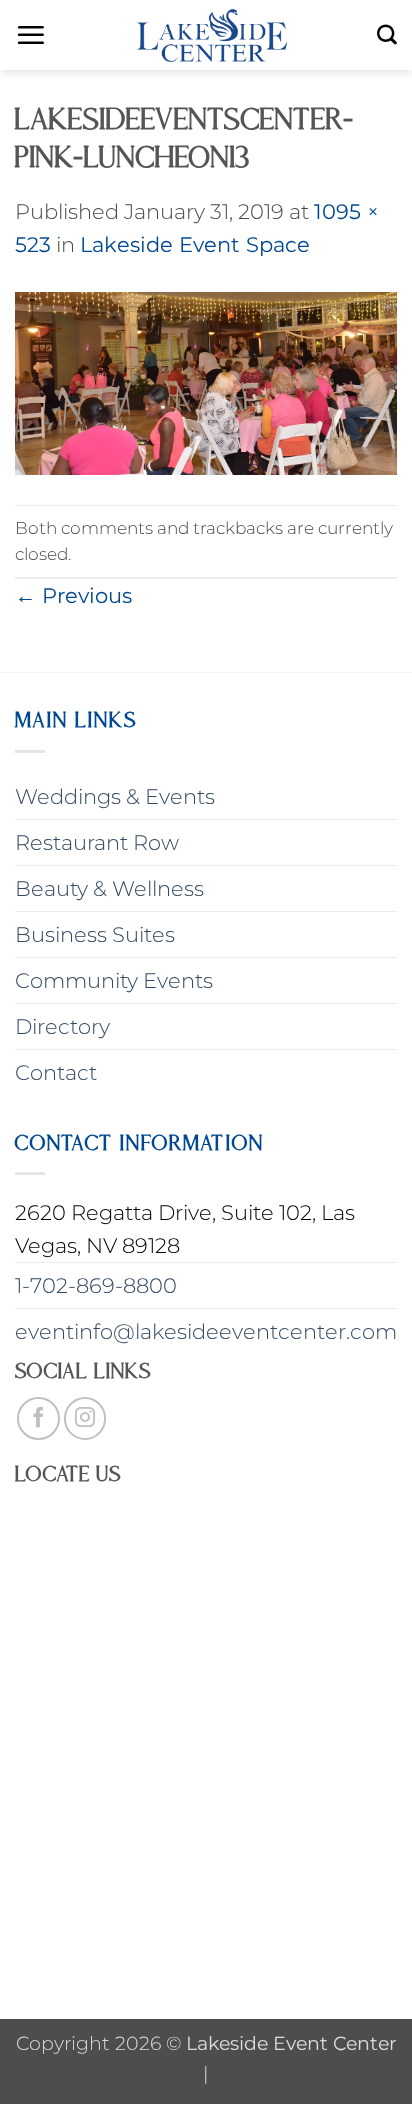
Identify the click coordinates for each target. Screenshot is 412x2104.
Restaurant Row (97, 842)
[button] (30, 35)
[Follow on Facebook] (38, 1418)
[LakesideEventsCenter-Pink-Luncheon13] (206, 381)
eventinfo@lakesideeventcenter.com (206, 1331)
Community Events (114, 980)
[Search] (387, 35)
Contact (56, 1072)
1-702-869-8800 (96, 1285)
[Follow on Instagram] (85, 1418)
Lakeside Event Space (195, 244)
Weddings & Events (115, 796)
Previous (73, 595)
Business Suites (95, 934)
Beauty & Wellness (109, 888)
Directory (62, 1026)
